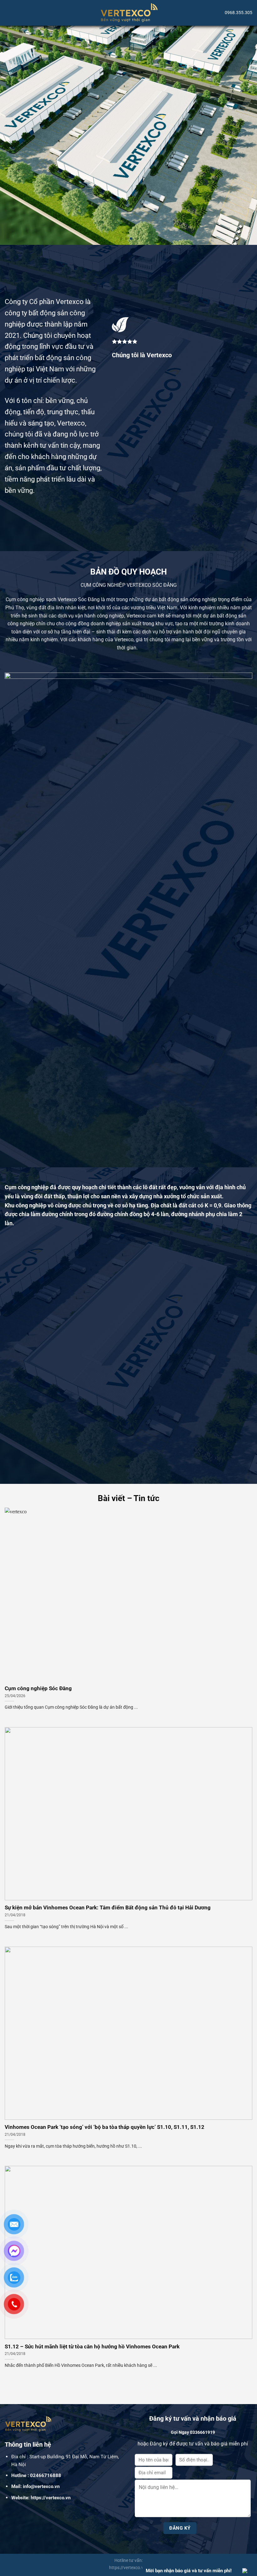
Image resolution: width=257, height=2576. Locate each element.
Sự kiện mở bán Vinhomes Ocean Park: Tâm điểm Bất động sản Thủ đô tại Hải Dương (108, 1908)
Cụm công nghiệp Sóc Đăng (38, 1688)
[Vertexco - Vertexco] (129, 13)
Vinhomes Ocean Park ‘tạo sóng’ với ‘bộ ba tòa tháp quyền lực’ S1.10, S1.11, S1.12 (105, 2127)
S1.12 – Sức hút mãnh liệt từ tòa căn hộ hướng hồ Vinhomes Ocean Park (92, 2347)
